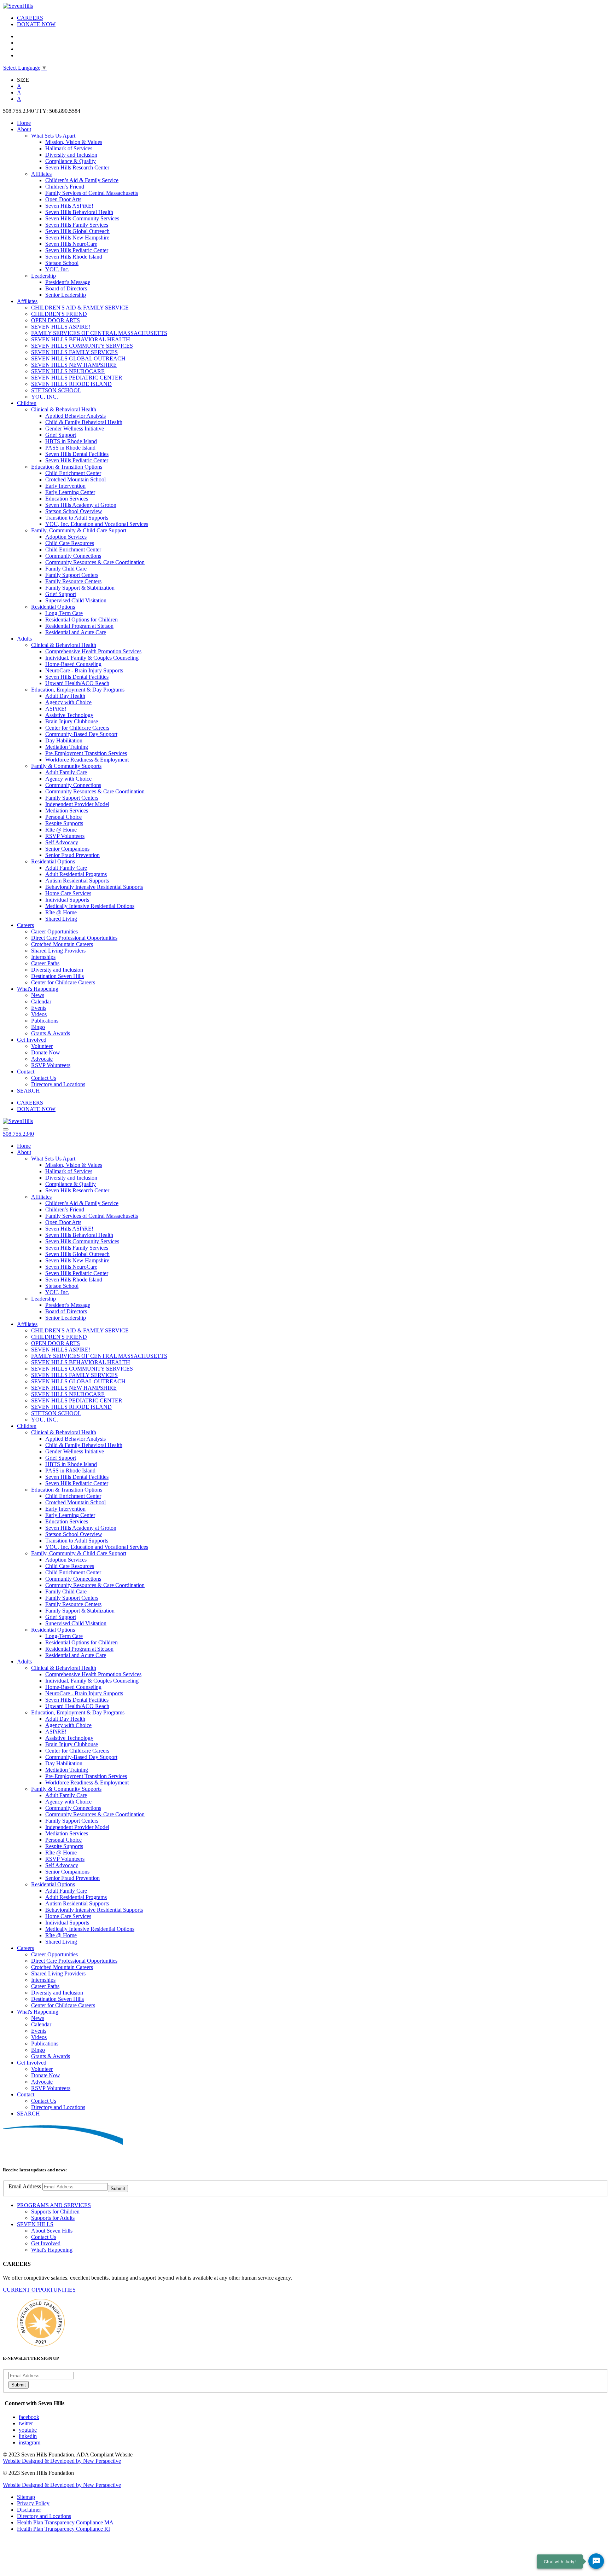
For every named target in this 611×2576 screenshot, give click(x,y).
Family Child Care (66, 569)
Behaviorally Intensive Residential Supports (94, 887)
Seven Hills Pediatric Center (77, 250)
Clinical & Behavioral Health (64, 409)
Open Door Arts (63, 199)
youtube (28, 2430)
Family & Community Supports (66, 766)
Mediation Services (67, 811)
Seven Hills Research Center (77, 167)
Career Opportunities (54, 931)
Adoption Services (66, 537)
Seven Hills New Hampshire (77, 238)
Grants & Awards (51, 1033)
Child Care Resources (70, 543)
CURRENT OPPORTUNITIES (39, 2290)
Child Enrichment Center (73, 473)
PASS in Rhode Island (70, 448)
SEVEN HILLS (35, 2224)
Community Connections (73, 556)
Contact (26, 1072)
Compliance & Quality (71, 161)
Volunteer (42, 1046)
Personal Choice (63, 817)
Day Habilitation (64, 740)
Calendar (41, 1002)
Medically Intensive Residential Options (90, 906)
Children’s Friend (65, 187)
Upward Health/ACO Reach (77, 683)
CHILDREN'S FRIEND (59, 314)
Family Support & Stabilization (80, 588)
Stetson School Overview (74, 511)
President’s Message (68, 282)
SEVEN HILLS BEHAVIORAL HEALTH (81, 339)
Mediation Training (67, 747)
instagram (30, 2442)
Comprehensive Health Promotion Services (93, 651)
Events (39, 1008)
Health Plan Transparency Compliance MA (65, 2522)
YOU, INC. (45, 397)
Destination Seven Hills (57, 976)
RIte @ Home (61, 830)
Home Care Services (68, 893)
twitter (26, 2423)
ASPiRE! (56, 709)
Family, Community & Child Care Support (79, 530)
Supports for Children (55, 2212)
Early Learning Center (70, 492)
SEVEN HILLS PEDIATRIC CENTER (77, 378)
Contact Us (44, 1078)
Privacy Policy (33, 2503)
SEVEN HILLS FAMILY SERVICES (74, 352)
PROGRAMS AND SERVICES (54, 2205)
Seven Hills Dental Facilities (77, 454)
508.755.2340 (18, 1134)
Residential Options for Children (82, 620)
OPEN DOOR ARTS (56, 320)
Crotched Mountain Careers (62, 944)
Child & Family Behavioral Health (84, 422)
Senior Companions (67, 849)
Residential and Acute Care (76, 632)
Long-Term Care (64, 613)
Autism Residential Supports (77, 881)
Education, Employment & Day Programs (78, 690)
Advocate (42, 1059)
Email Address (25, 2186)
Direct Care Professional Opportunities (74, 938)
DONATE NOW (36, 24)
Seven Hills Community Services (82, 218)
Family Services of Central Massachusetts (92, 193)
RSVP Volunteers (65, 836)
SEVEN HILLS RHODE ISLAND (71, 384)
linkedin (28, 2436)
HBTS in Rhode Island (71, 441)
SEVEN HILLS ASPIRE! (61, 327)
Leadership (43, 276)
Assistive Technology (69, 715)
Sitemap (26, 2497)
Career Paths (45, 963)
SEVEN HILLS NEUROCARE (68, 371)
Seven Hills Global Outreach (77, 231)
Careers (25, 925)
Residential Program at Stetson (79, 626)
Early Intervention (65, 486)
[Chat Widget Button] (596, 2561)
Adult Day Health (65, 696)
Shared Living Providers (58, 951)
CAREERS (30, 18)
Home (24, 123)
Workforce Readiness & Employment (87, 760)
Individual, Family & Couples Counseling (92, 658)
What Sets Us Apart (53, 136)
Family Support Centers (72, 575)
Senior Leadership (66, 295)
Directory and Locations (58, 1084)
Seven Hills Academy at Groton (81, 505)
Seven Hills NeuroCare (71, 244)
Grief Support (61, 435)
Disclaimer (29, 2510)
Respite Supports (64, 823)
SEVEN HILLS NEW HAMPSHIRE (74, 365)
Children (27, 403)
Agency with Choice (68, 702)
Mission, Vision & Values (74, 142)
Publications (45, 1021)
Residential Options (53, 607)
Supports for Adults (53, 2218)
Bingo (38, 1027)
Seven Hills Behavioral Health (79, 212)
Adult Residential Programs (76, 874)
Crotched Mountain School (75, 479)
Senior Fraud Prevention (72, 855)
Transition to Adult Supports (77, 518)
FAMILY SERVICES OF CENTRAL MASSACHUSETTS (99, 333)
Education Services (67, 499)
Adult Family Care (66, 772)
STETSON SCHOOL (56, 390)
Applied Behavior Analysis (75, 416)
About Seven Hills (52, 2231)
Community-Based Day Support (81, 734)
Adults (24, 639)
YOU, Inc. (57, 269)
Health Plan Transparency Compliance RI (63, 2529)
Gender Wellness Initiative (75, 429)
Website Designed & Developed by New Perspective (62, 2461)
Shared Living (61, 919)
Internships (43, 957)
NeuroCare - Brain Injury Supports (84, 670)
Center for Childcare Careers (77, 728)
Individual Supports (67, 900)
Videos (39, 1014)
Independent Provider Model (77, 804)
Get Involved (32, 1040)
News (38, 995)
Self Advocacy (62, 842)
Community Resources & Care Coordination (95, 562)
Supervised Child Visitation (76, 600)
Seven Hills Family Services (77, 225)
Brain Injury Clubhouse (72, 721)
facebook (29, 2417)
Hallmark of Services (69, 148)
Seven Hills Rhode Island (74, 257)
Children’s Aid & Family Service (82, 180)
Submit (118, 2189)
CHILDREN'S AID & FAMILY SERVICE (80, 308)
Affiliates (41, 174)
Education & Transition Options (67, 467)
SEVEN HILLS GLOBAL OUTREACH (78, 358)
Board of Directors (66, 288)
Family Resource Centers (73, 581)
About (24, 129)
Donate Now (46, 1052)
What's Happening (38, 989)
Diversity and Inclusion (71, 155)
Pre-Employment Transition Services (86, 753)
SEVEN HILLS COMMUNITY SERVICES (82, 346)
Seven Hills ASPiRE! (69, 206)
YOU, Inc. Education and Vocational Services (97, 524)
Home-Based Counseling (73, 664)
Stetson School (62, 263)
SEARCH (28, 1091)
